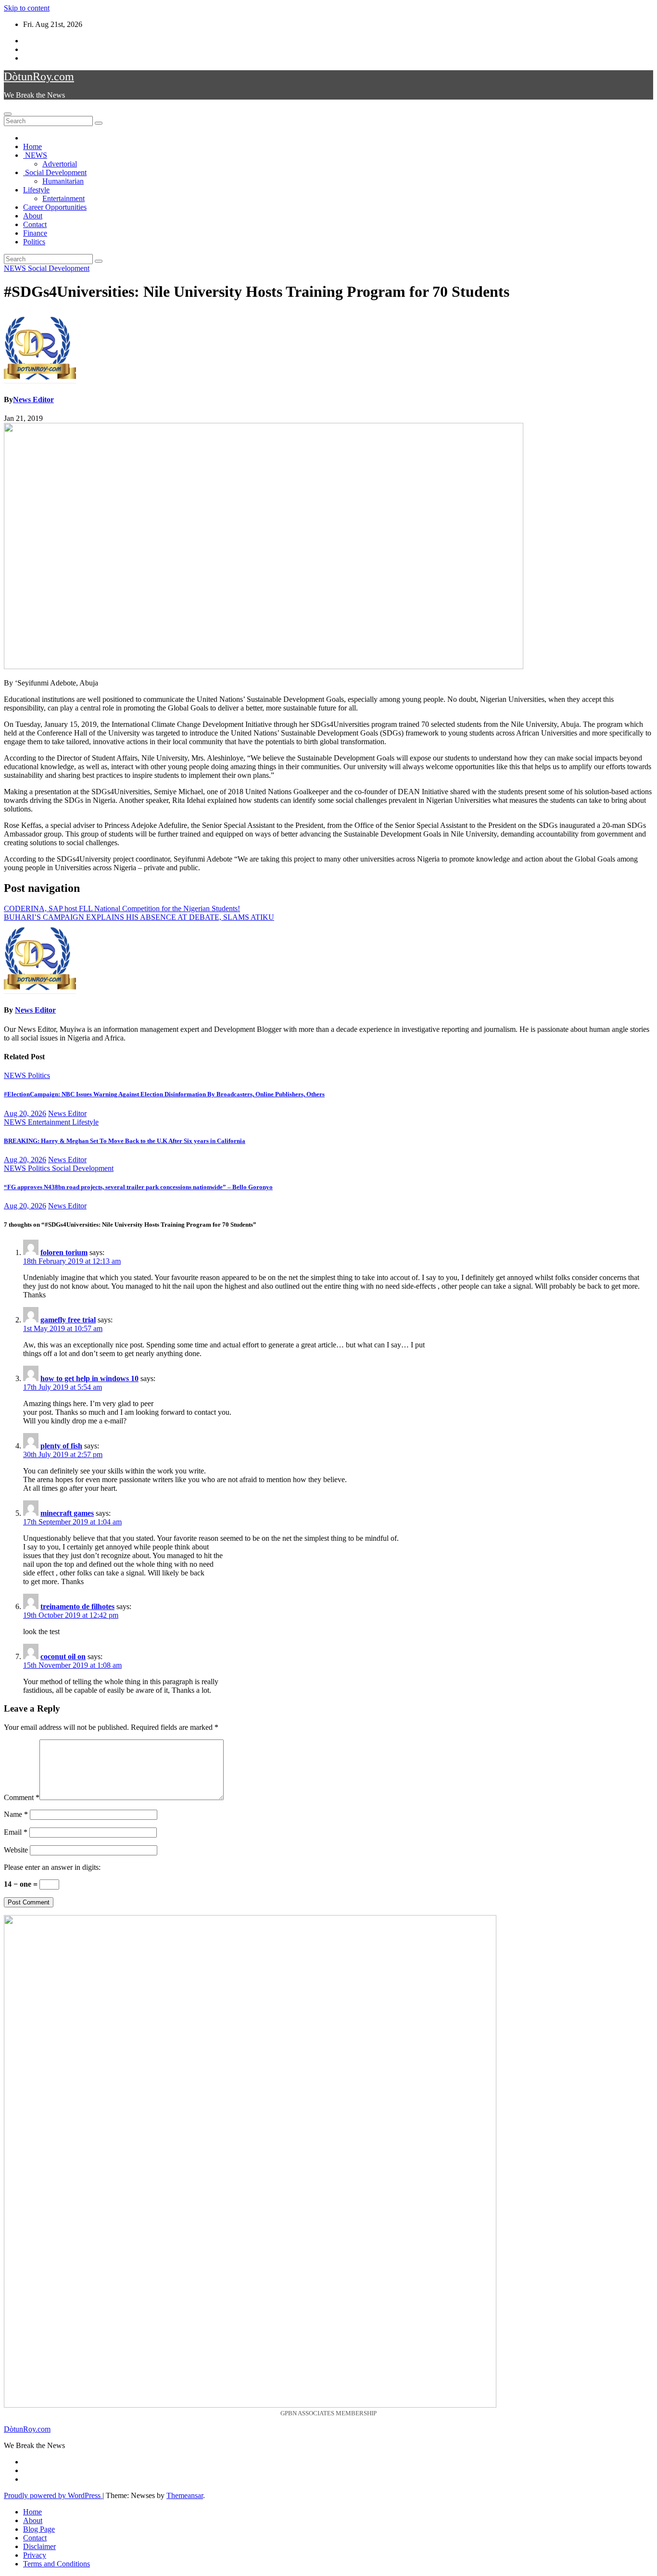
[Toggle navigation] (8, 114)
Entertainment (63, 198)
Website (16, 1850)
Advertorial (60, 164)
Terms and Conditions (57, 2564)
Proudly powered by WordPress (53, 2495)
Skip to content (27, 8)
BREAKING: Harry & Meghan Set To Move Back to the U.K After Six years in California (125, 1141)
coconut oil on (63, 1656)
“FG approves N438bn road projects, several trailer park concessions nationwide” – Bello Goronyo (138, 1187)
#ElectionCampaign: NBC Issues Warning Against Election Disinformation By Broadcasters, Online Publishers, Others (164, 1094)
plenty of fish (61, 1446)
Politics (34, 242)
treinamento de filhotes (77, 1606)
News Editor (33, 400)
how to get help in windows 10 (89, 1378)
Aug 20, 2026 (25, 1113)
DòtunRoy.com (39, 76)
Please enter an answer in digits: (52, 1867)
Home (32, 146)
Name (16, 1814)
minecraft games (67, 1513)
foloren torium (64, 1252)
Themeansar (185, 2495)
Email (16, 1832)
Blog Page (39, 2529)
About (33, 216)
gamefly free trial (68, 1320)
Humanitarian (63, 181)
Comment (22, 1797)
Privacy (35, 2555)
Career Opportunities (55, 207)
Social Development (55, 172)
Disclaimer (39, 2546)
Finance (35, 233)
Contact (35, 224)
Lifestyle (36, 190)
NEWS (35, 155)
